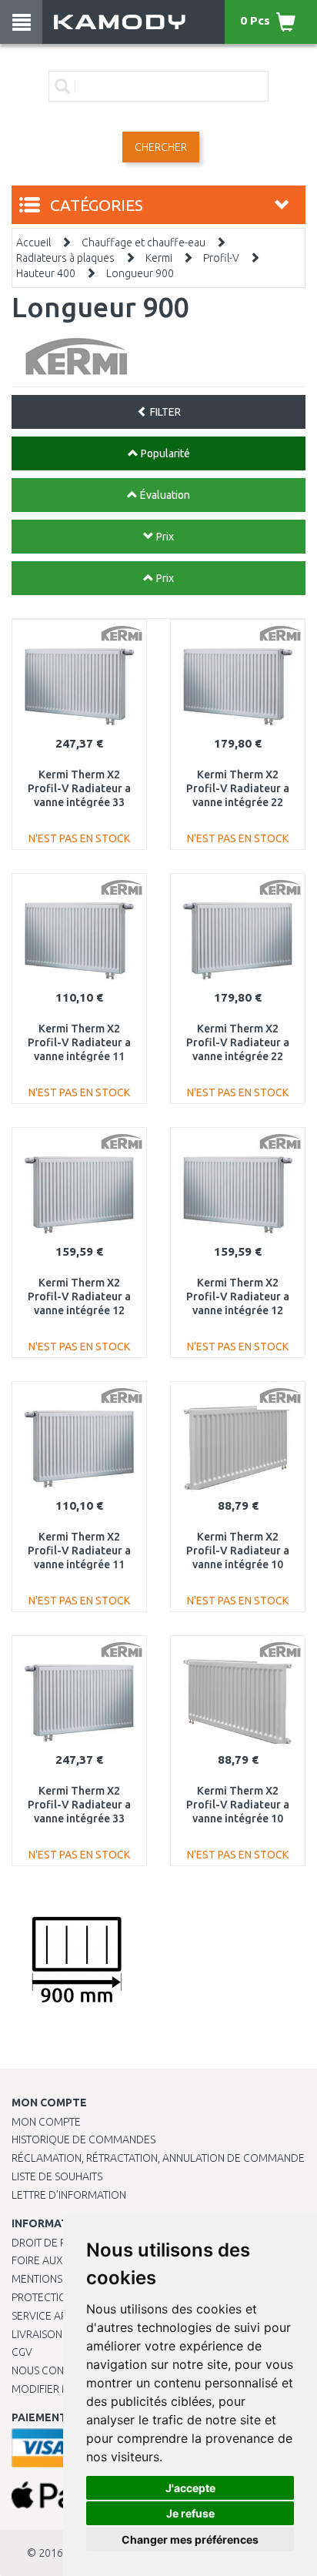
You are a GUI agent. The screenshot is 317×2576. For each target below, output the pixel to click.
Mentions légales (59, 2279)
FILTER (164, 412)
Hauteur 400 (46, 273)
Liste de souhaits (57, 2176)
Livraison (37, 2334)
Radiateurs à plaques (65, 258)
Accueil (33, 243)
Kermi (159, 258)
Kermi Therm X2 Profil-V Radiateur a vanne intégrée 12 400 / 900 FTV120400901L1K (79, 1311)
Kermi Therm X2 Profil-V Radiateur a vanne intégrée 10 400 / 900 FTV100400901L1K (238, 1819)
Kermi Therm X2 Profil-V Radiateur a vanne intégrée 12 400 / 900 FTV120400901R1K (238, 1311)
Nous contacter (56, 2370)
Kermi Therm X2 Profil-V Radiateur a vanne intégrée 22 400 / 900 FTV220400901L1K (238, 1057)
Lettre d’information (69, 2195)
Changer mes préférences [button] (190, 2539)
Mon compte (46, 2122)
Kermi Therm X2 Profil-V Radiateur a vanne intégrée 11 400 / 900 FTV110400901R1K (79, 1057)
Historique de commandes (83, 2139)
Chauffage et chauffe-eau (143, 243)
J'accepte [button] (190, 2488)
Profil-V (221, 258)
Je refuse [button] (190, 2513)
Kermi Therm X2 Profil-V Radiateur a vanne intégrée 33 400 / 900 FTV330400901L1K (79, 1819)
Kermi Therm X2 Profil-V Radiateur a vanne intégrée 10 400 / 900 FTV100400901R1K (238, 1565)
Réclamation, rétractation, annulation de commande (158, 2158)
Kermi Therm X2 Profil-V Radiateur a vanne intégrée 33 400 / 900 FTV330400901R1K (79, 803)
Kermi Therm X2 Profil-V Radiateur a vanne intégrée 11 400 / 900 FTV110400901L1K (79, 1565)
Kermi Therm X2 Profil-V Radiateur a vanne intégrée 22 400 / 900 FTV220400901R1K (238, 803)
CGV (22, 2352)
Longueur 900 (140, 273)
